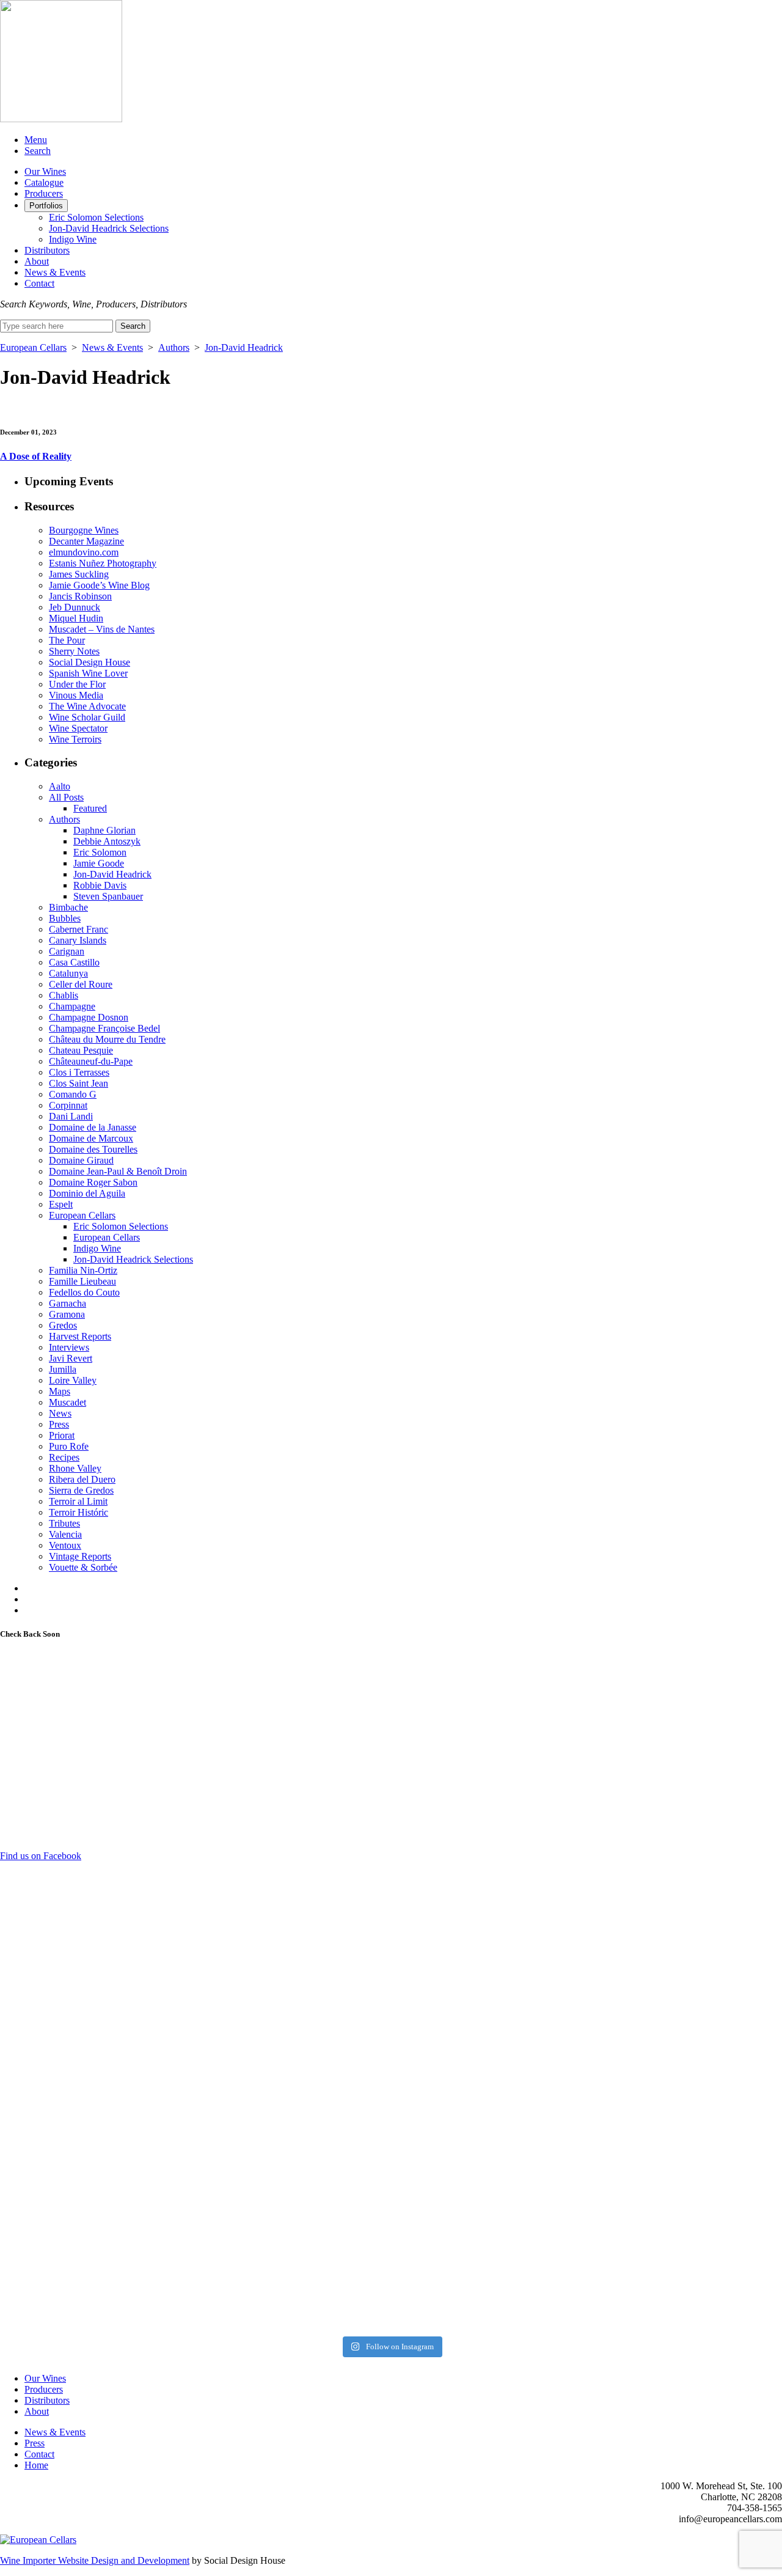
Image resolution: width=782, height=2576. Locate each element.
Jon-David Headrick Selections (109, 228)
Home (36, 2465)
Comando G (73, 1094)
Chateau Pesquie (81, 1050)
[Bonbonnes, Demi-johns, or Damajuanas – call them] (293, 2222)
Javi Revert (71, 1358)
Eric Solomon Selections (96, 217)
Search (38, 151)
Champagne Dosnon (89, 1017)
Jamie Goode (99, 863)
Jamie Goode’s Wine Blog (99, 585)
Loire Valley (73, 1380)
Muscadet (68, 1402)
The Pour (67, 640)
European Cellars (33, 347)
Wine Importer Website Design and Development (95, 2560)
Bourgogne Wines (84, 530)
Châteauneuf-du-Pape (91, 1061)
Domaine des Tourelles (93, 1149)
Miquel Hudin (76, 618)
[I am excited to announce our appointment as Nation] (96, 1990)
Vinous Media (76, 695)
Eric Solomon (100, 852)
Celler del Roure (81, 984)
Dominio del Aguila (87, 1193)
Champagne (72, 1006)
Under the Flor (77, 684)
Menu (36, 140)
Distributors (47, 250)
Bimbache (68, 907)
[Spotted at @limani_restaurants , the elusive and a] (490, 2139)
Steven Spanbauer (108, 896)
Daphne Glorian (104, 830)
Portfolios (46, 206)
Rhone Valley (75, 1468)
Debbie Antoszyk (107, 841)
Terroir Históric (79, 1512)
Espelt (61, 1204)
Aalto (60, 786)
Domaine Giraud (81, 1160)
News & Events (55, 272)
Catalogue (44, 182)
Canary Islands (78, 940)
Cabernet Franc (79, 929)
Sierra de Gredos (81, 1490)
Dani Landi (71, 1116)
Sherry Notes (74, 651)
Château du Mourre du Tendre (107, 1039)
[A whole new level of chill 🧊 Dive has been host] (293, 1902)
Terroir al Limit (78, 1501)
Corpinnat (68, 1105)
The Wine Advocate (87, 706)
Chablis (64, 995)
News (60, 1413)
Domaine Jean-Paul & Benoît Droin (118, 1171)
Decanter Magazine (86, 541)
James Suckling (79, 574)
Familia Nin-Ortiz (83, 1270)
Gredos (63, 1325)
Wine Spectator (78, 728)
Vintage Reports (80, 1556)
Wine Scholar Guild (87, 717)
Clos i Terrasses (79, 1072)
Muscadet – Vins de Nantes (102, 629)
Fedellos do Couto (84, 1292)
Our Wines (45, 171)
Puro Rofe (69, 1446)
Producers (44, 193)
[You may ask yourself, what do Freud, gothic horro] (96, 2194)
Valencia (65, 1534)
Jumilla (63, 1369)
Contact (39, 283)
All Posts (66, 797)
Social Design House (90, 662)
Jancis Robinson (80, 596)
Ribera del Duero (82, 1479)
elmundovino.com (84, 552)
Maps (60, 1391)
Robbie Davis (100, 885)
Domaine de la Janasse (93, 1127)
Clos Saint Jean (79, 1083)
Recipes (64, 1457)
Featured (90, 808)
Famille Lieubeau (82, 1281)
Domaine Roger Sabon (93, 1182)
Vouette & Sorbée (83, 1567)
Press (59, 1424)
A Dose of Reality (36, 456)
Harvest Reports (80, 1336)
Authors (174, 347)
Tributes (64, 1523)
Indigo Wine (73, 239)
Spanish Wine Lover (88, 673)
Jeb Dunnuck (75, 607)
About (37, 261)
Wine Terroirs (75, 739)
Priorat (62, 1435)
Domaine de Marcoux (91, 1138)
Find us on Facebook (41, 1856)
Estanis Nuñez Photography (103, 563)
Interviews (69, 1347)
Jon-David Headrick (244, 347)
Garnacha (68, 1303)
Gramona (67, 1314)
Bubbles (65, 918)
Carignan (67, 951)
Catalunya (68, 973)
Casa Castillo (74, 962)
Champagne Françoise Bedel (104, 1028)
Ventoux (65, 1545)
